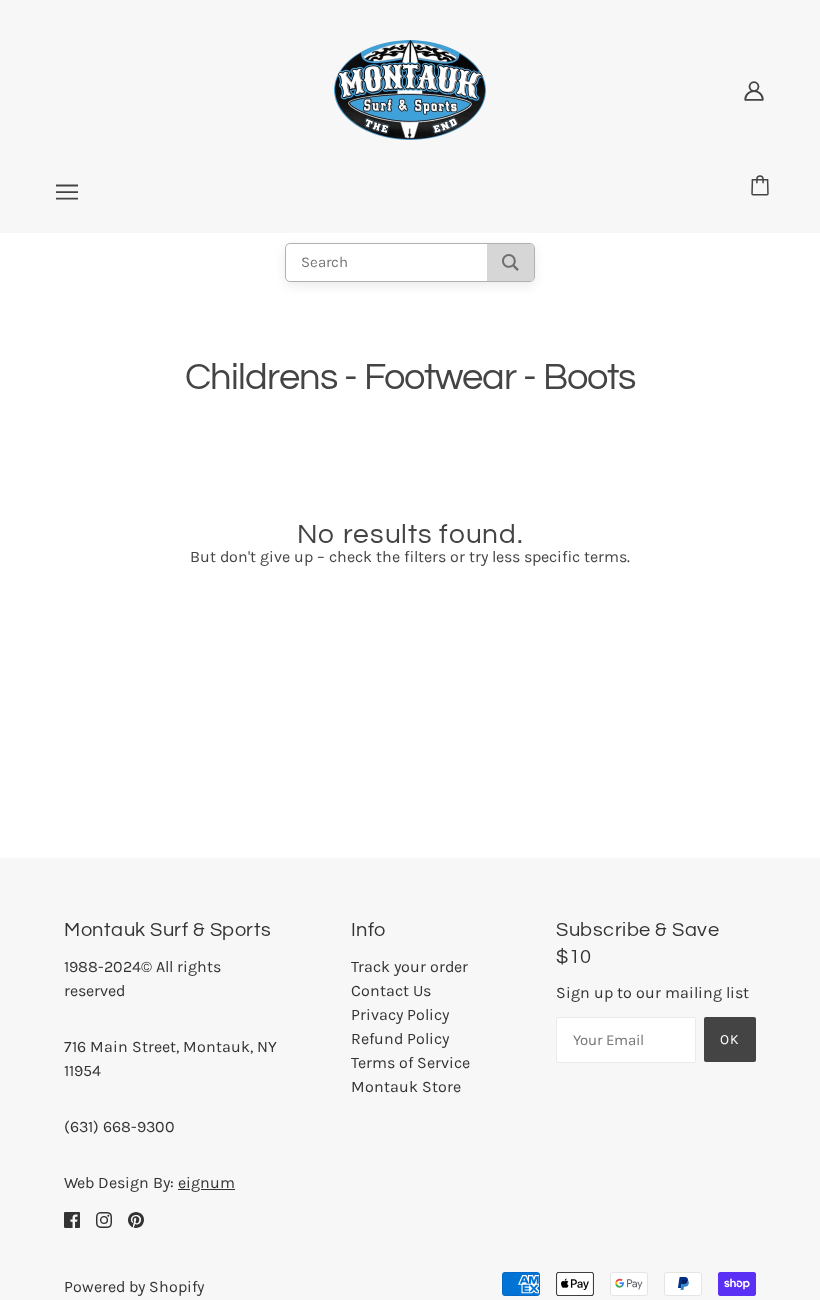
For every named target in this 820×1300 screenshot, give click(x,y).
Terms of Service (410, 1062)
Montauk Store (406, 1086)
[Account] (754, 90)
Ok (730, 1039)
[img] (72, 1219)
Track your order (409, 966)
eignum (206, 1182)
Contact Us (391, 990)
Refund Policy (400, 1038)
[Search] (510, 262)
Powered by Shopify (134, 1286)
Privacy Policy (400, 1014)
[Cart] (763, 187)
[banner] (410, 88)
